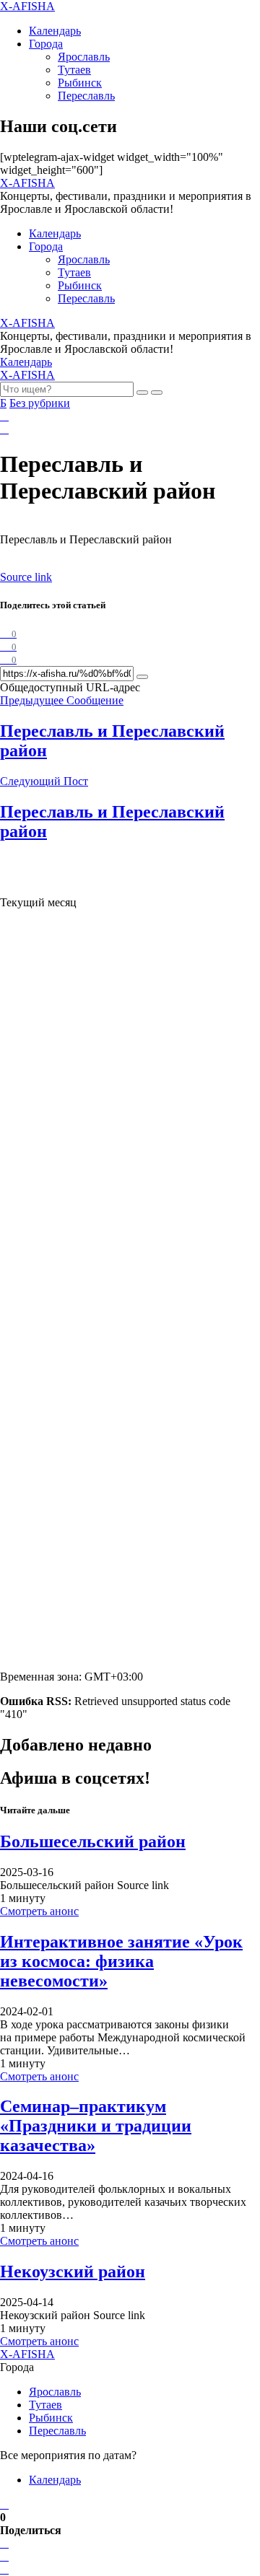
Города (46, 44)
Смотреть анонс (39, 1911)
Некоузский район (73, 2271)
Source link (26, 577)
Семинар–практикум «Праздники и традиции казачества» (96, 2126)
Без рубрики (40, 403)
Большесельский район (93, 1841)
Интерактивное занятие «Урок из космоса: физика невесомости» (121, 1961)
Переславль (86, 96)
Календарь (55, 31)
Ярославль (84, 57)
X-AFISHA (27, 6)
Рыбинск (80, 83)
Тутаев (74, 70)
